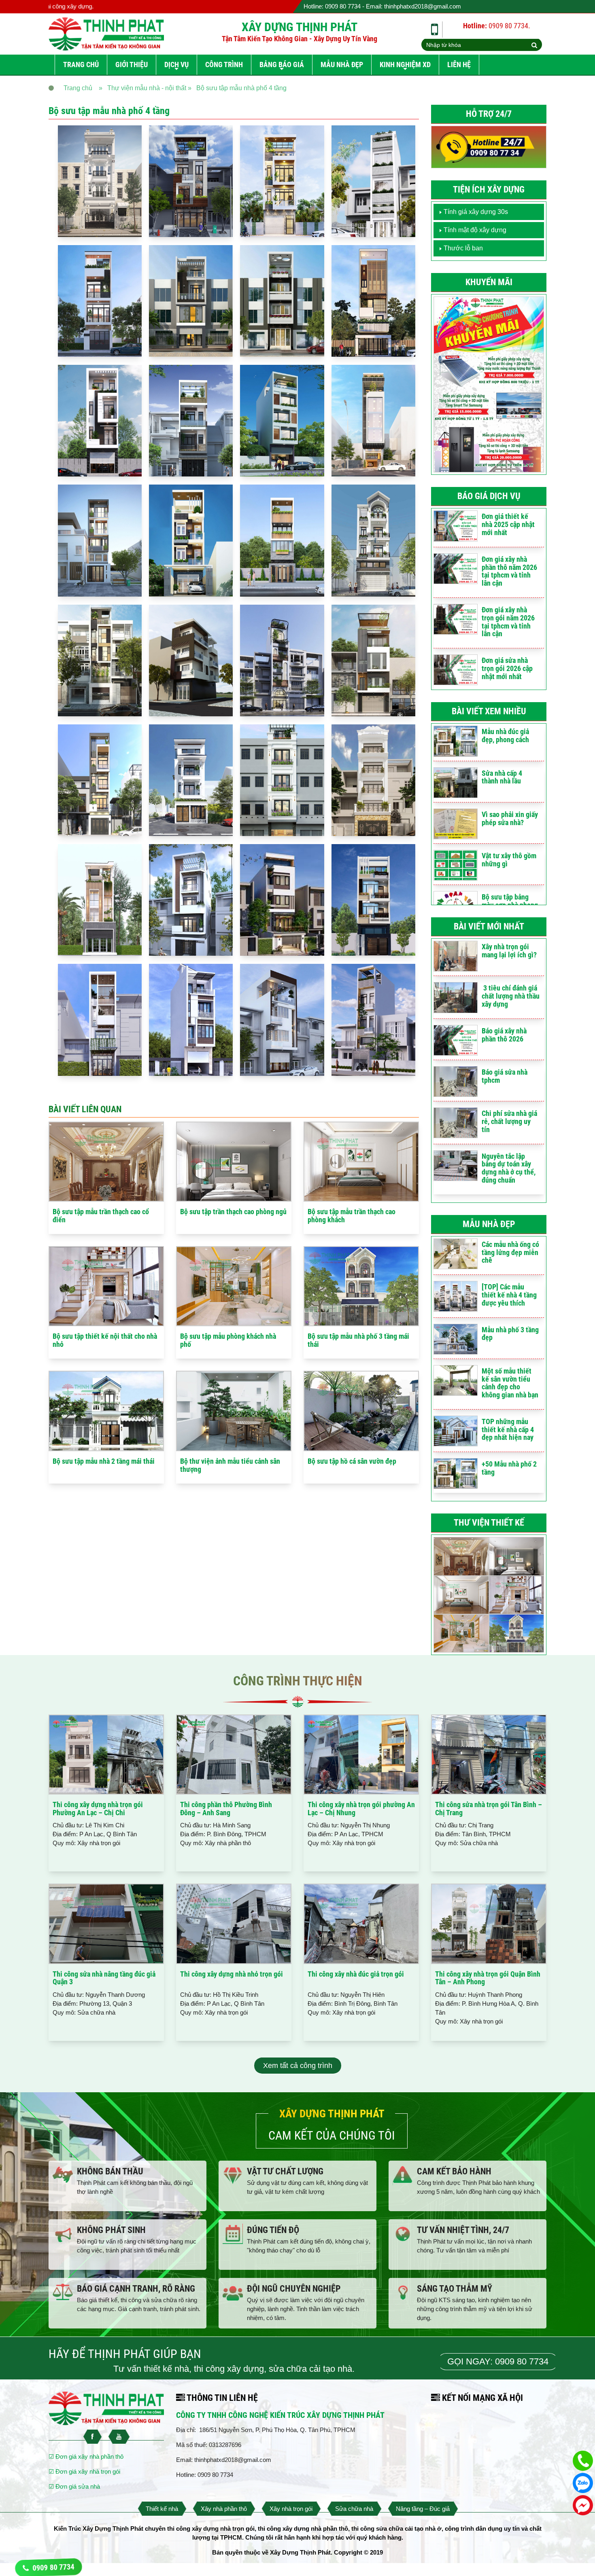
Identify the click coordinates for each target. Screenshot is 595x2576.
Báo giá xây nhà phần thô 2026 (504, 1035)
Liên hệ (459, 65)
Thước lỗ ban (463, 248)
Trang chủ (81, 65)
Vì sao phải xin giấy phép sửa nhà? (510, 818)
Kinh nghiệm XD (405, 65)
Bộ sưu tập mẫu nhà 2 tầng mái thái (104, 1461)
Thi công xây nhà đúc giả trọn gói (356, 1974)
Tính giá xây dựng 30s (476, 212)
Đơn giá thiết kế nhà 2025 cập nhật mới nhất (508, 524)
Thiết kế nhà (162, 2509)
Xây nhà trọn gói (291, 2509)
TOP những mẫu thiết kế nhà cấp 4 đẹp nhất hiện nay (508, 1430)
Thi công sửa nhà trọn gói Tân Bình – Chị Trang (489, 1809)
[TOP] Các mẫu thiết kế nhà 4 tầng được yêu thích (509, 1295)
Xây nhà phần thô (224, 2509)
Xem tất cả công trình (298, 2066)
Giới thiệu (132, 65)
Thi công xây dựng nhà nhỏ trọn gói (232, 1974)
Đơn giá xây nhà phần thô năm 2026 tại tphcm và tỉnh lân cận (509, 571)
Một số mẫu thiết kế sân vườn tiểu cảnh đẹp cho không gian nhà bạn (510, 1383)
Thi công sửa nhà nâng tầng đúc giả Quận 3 (104, 1978)
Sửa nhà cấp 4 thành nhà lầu (502, 777)
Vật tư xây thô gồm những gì (509, 860)
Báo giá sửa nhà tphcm (505, 1076)
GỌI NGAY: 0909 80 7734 (498, 2361)
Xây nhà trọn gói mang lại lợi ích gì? (509, 951)
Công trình (224, 65)
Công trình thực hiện (298, 1681)
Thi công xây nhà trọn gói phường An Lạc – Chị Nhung (361, 1809)
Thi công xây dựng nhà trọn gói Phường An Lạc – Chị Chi (98, 1809)
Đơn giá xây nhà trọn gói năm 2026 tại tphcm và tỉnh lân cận (508, 622)
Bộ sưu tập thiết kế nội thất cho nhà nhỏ (105, 1340)
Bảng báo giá (282, 65)
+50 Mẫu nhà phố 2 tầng (509, 1468)
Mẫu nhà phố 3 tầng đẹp (510, 1334)
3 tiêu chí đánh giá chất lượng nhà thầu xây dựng (511, 996)
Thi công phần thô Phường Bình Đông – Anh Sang (226, 1809)
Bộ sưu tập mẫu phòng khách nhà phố (228, 1340)
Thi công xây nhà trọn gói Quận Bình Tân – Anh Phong (488, 1978)
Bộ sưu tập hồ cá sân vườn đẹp (352, 1461)
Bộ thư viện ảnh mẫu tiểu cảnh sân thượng (230, 1465)
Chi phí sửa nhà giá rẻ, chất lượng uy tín (509, 1121)
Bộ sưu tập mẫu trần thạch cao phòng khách (352, 1216)
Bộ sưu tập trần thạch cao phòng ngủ (233, 1212)
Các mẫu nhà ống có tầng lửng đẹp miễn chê (510, 1252)
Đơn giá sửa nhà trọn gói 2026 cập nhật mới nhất (507, 668)
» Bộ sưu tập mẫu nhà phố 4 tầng (237, 88)
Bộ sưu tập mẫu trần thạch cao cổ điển (101, 1216)
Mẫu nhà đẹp (342, 65)
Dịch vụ (176, 65)
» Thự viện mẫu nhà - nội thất (142, 88)
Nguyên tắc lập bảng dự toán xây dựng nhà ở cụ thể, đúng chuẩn (509, 1168)
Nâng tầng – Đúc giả (423, 2509)
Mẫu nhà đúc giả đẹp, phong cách (505, 736)
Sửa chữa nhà (354, 2509)
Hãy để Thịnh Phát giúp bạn (125, 2354)
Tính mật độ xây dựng (475, 230)
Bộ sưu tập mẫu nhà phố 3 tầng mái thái (358, 1340)
